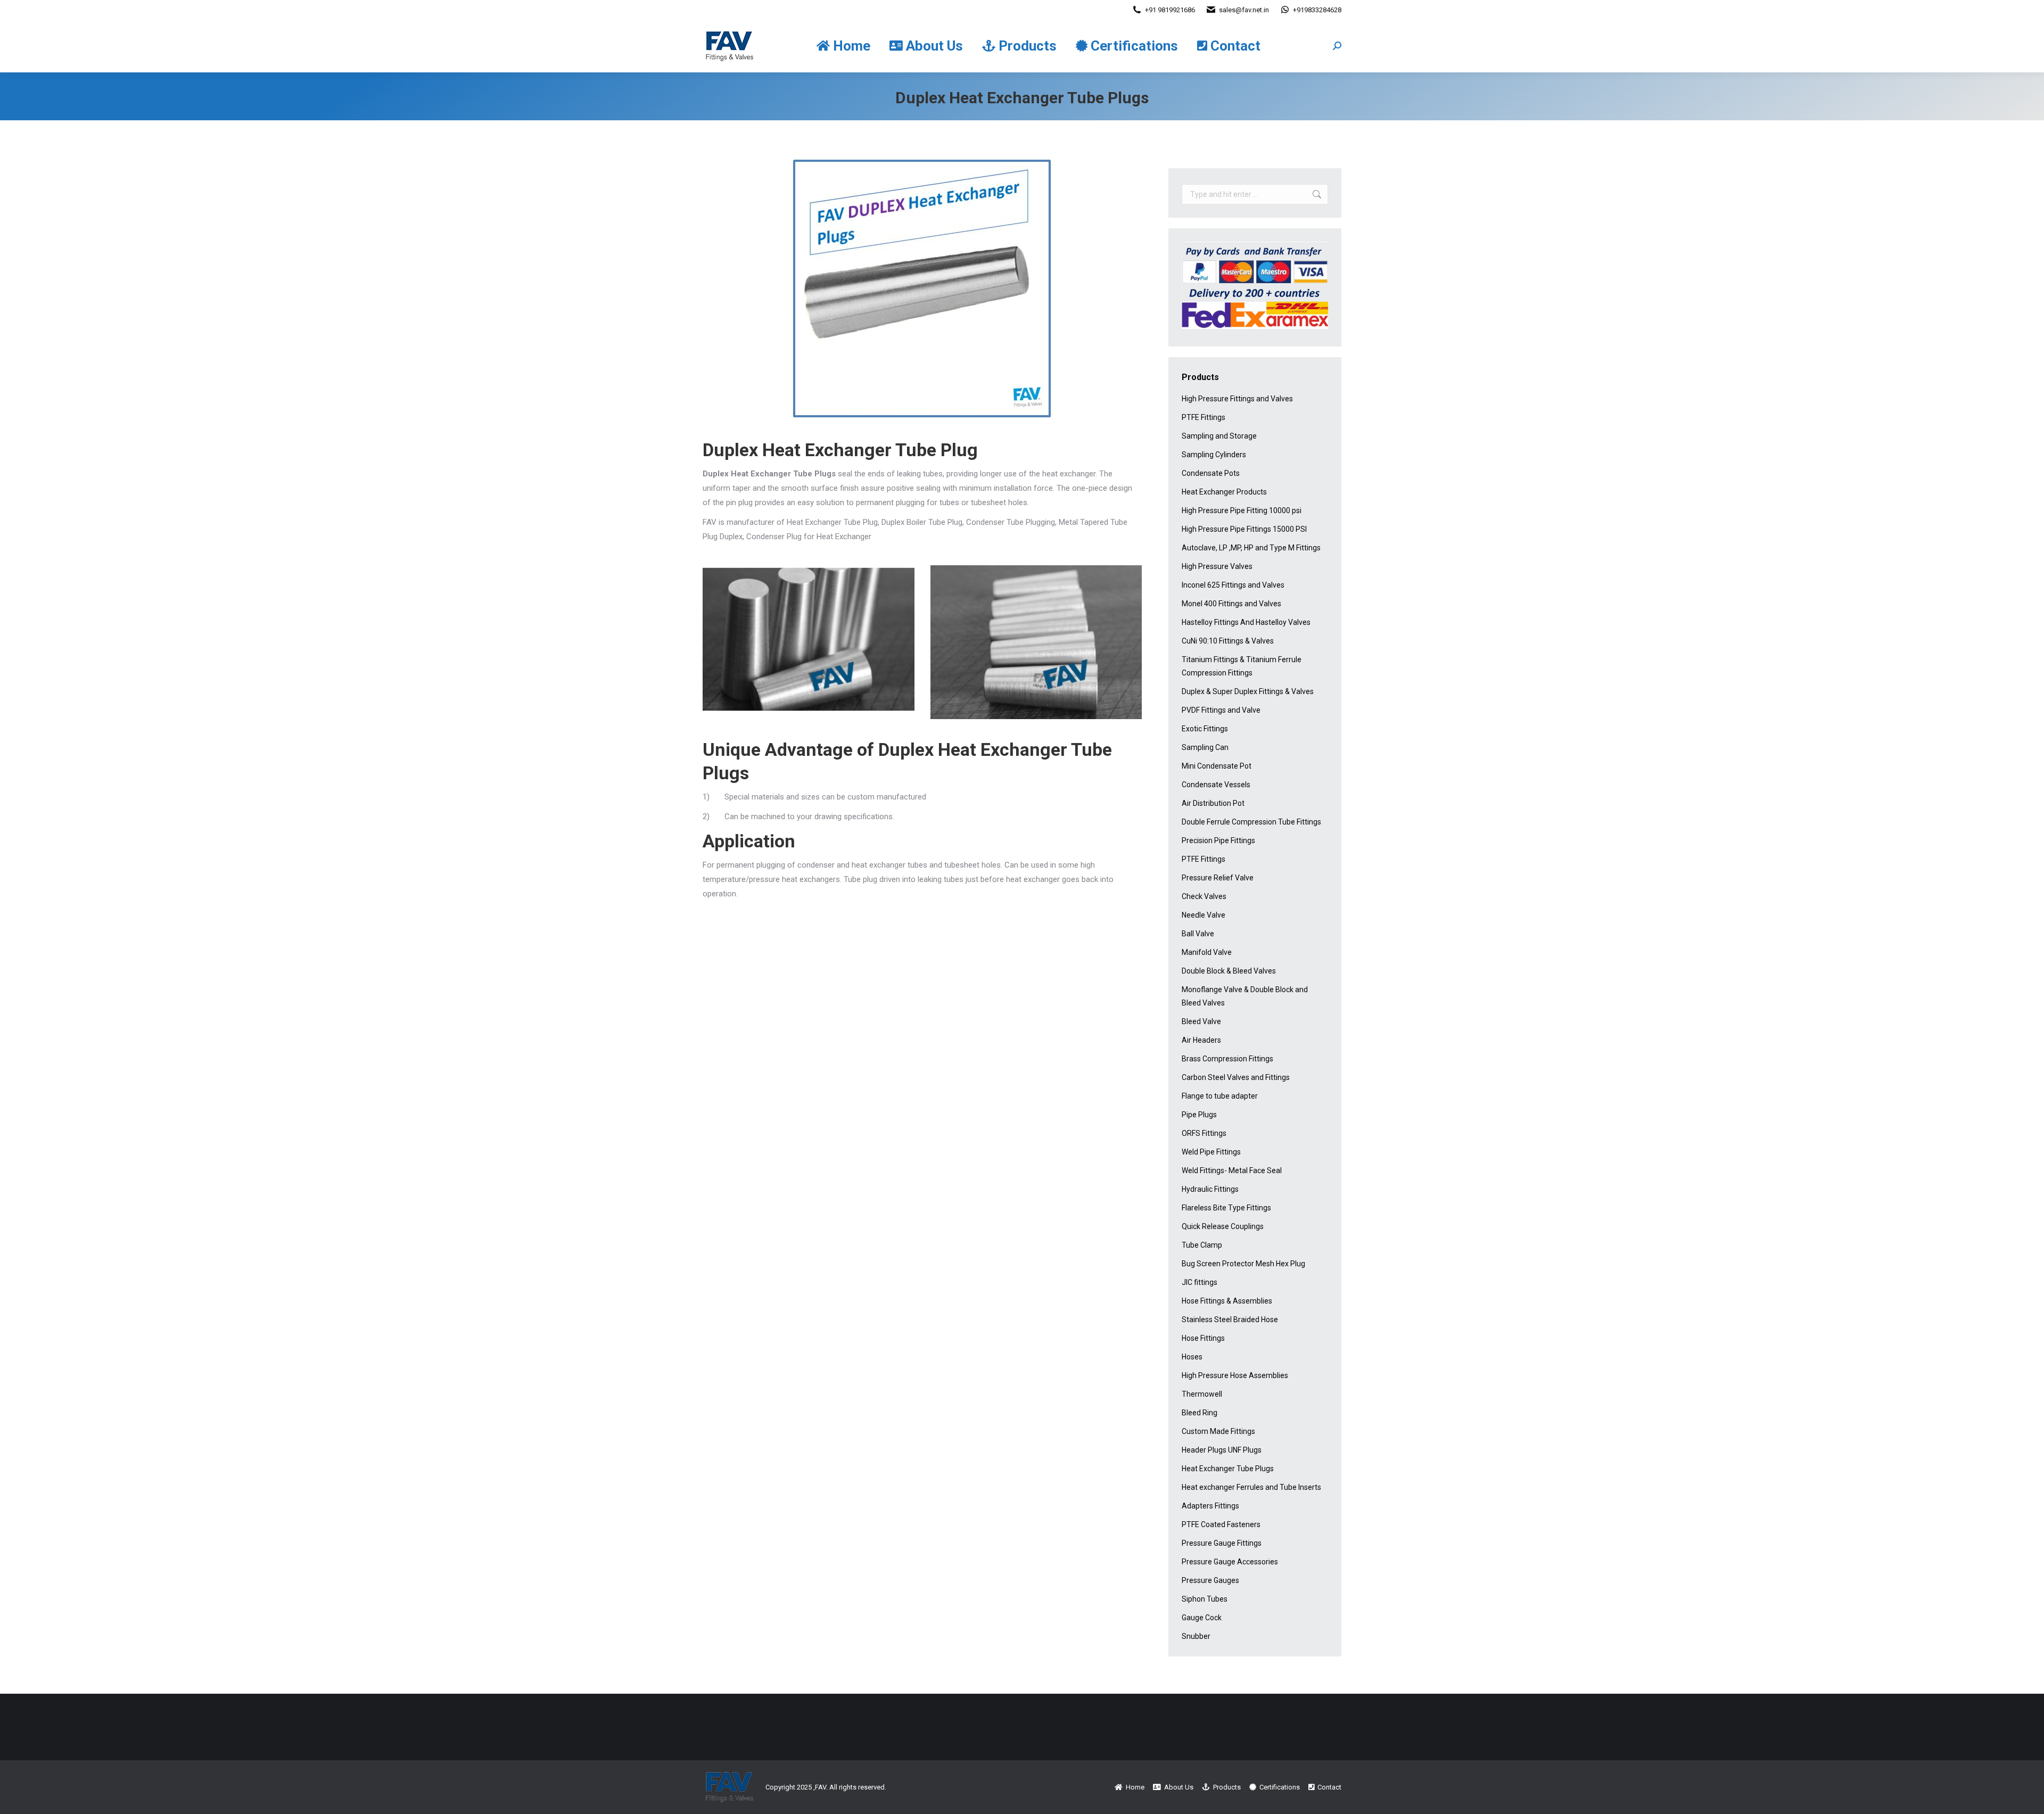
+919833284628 (1317, 10)
